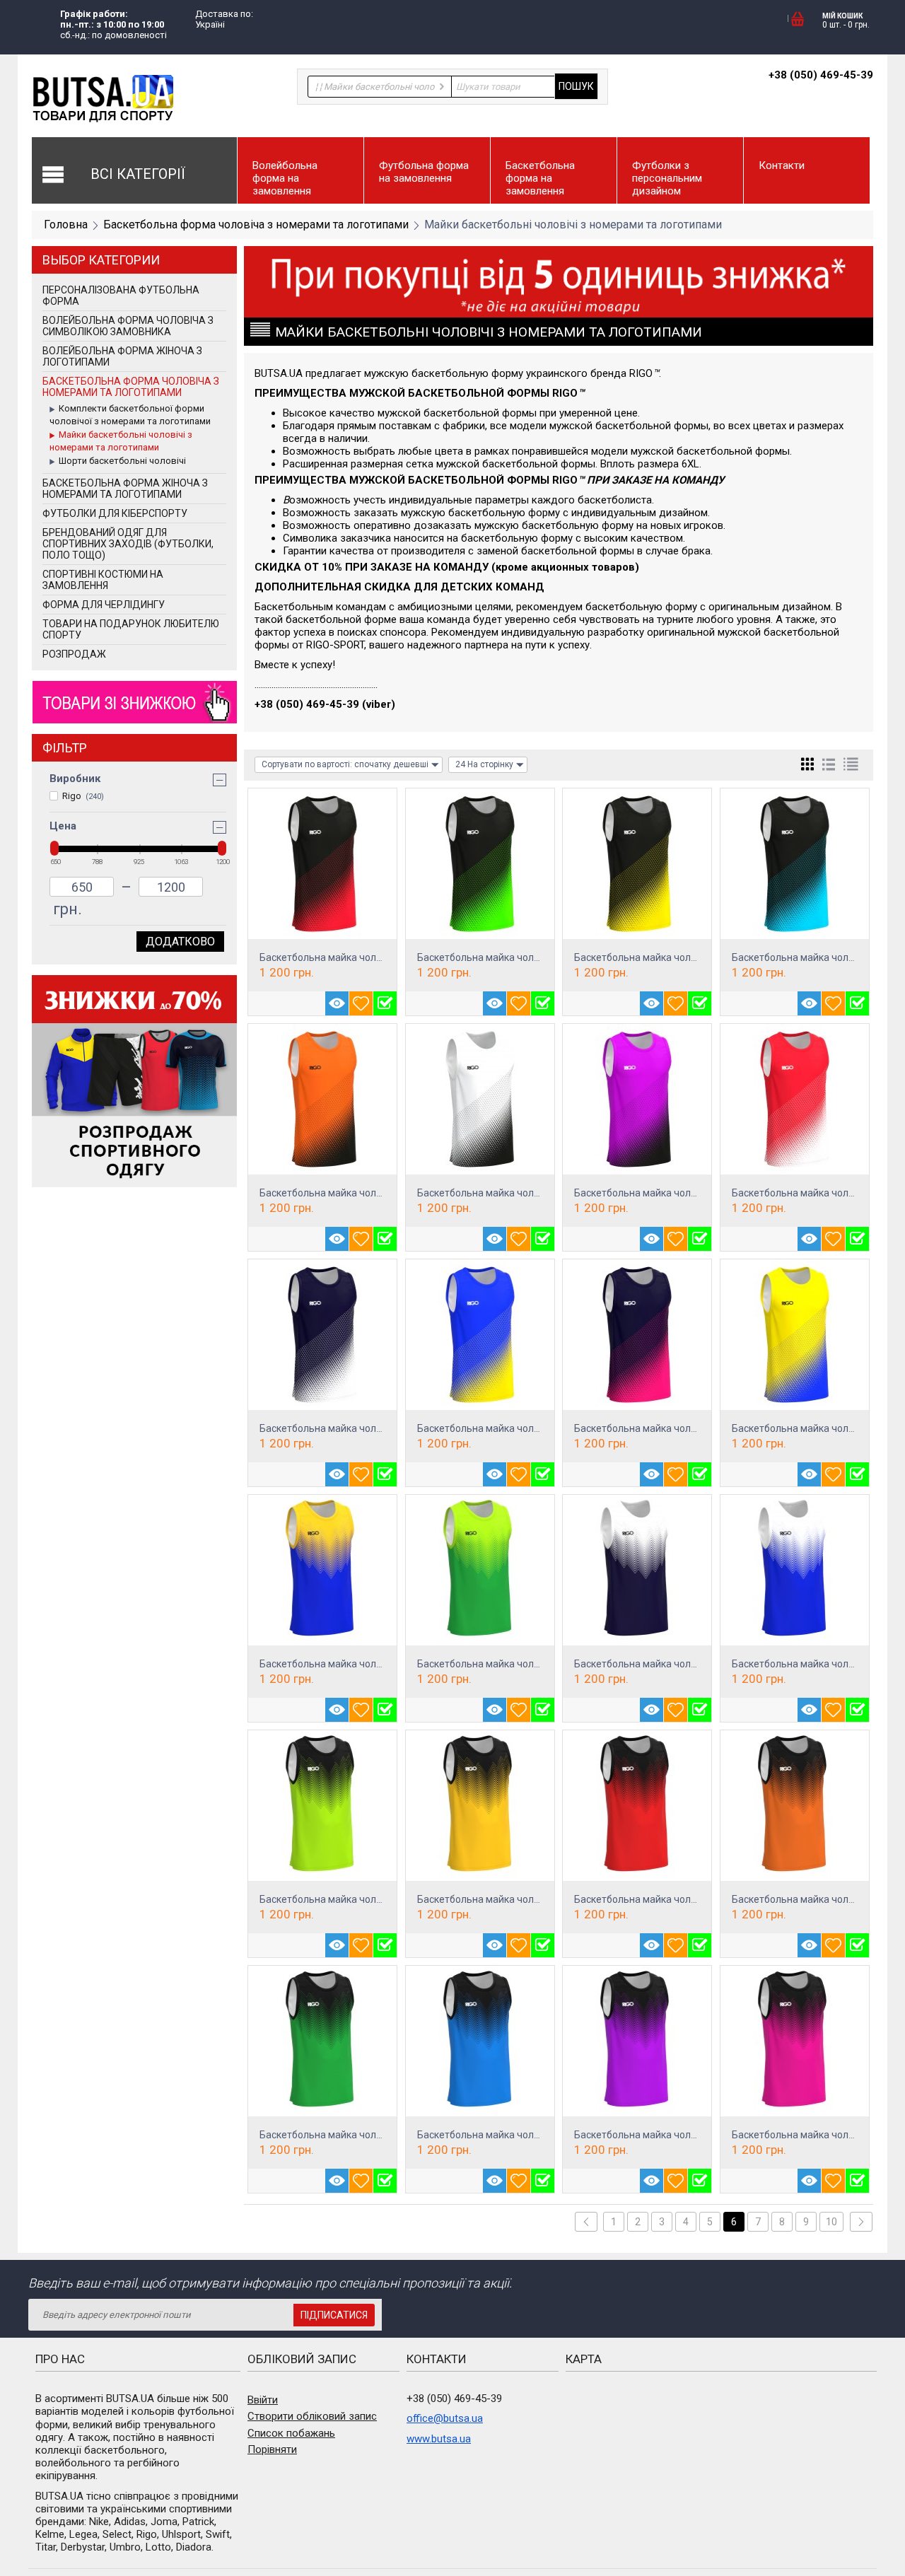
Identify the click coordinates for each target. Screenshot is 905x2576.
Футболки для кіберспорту (115, 513)
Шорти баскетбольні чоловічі (122, 461)
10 (831, 2222)
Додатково (180, 942)
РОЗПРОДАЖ (74, 654)
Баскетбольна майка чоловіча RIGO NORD (356, 957)
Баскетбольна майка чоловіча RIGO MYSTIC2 (364, 1664)
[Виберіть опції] (385, 1003)
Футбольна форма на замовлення (424, 172)
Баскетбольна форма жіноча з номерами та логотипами (125, 489)
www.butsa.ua (439, 2439)
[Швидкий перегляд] (337, 1003)
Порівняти (272, 2449)
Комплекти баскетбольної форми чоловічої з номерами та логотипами (130, 415)
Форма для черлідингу (104, 605)
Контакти (782, 165)
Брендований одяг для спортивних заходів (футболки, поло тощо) (128, 544)
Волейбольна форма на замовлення (285, 178)
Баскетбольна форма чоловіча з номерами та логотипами (256, 225)
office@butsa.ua (445, 2418)
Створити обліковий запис (312, 2416)
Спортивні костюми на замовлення (103, 580)
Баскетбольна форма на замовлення (540, 178)
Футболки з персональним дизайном (667, 178)
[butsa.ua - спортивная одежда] (103, 98)
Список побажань (291, 2433)
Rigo (83, 796)
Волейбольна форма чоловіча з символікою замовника (128, 326)
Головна (66, 225)
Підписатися (334, 2315)
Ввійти (263, 2400)
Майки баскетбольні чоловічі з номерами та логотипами (121, 441)
